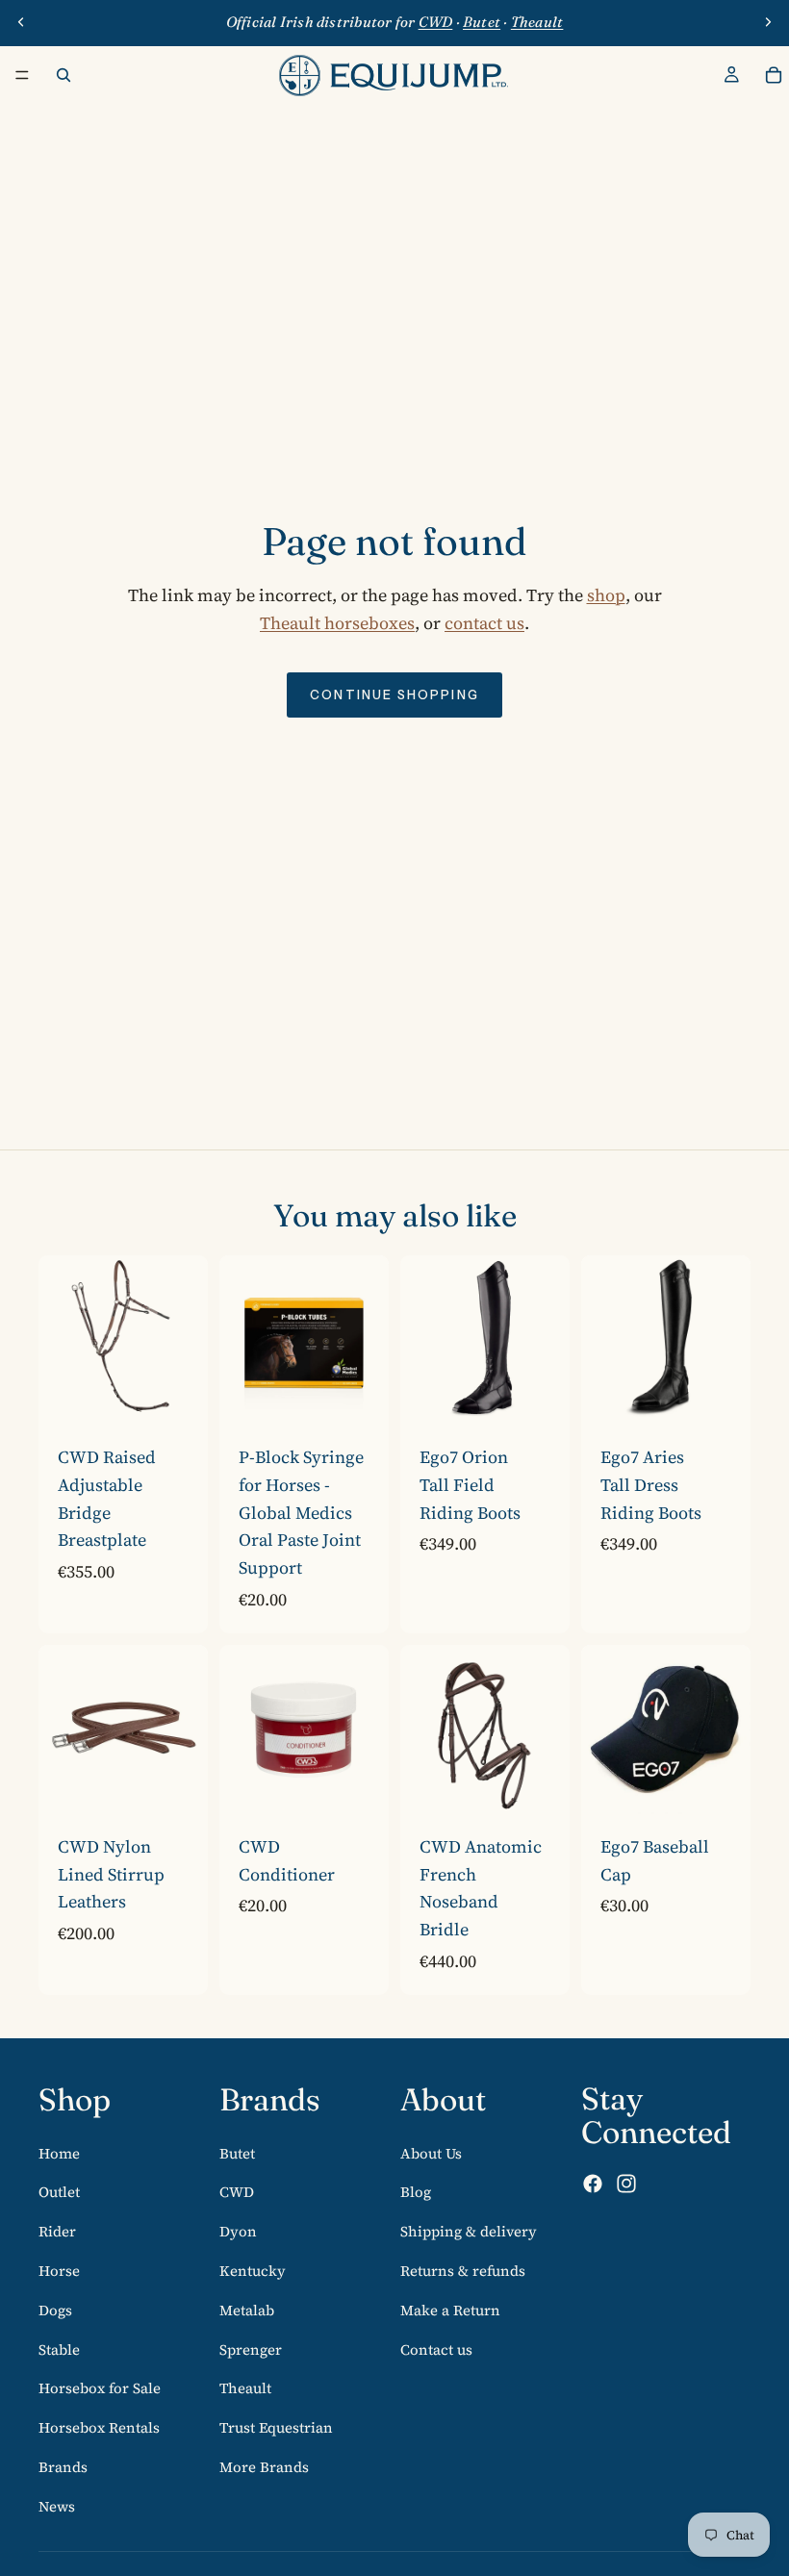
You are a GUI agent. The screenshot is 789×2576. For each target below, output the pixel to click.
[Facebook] (593, 2184)
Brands (63, 2466)
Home (59, 2152)
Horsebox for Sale (100, 2388)
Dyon (238, 2231)
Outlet (59, 2192)
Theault (245, 2388)
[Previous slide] (21, 22)
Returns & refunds (463, 2270)
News (57, 2505)
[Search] (64, 75)
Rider (57, 2231)
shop (606, 595)
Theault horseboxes (337, 623)
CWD (237, 2192)
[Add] (359, 1784)
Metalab (247, 2309)
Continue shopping (394, 695)
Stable (59, 2349)
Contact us (436, 2349)
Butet (237, 2152)
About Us (431, 2152)
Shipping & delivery (469, 2231)
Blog (416, 2192)
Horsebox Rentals (99, 2427)
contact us (484, 623)
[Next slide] (768, 22)
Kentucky (253, 2270)
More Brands (264, 2466)
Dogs (55, 2309)
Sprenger (251, 2349)
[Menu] (22, 75)
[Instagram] (626, 2184)
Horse (59, 2270)
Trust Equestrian (276, 2427)
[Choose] (178, 1395)
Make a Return (450, 2309)
